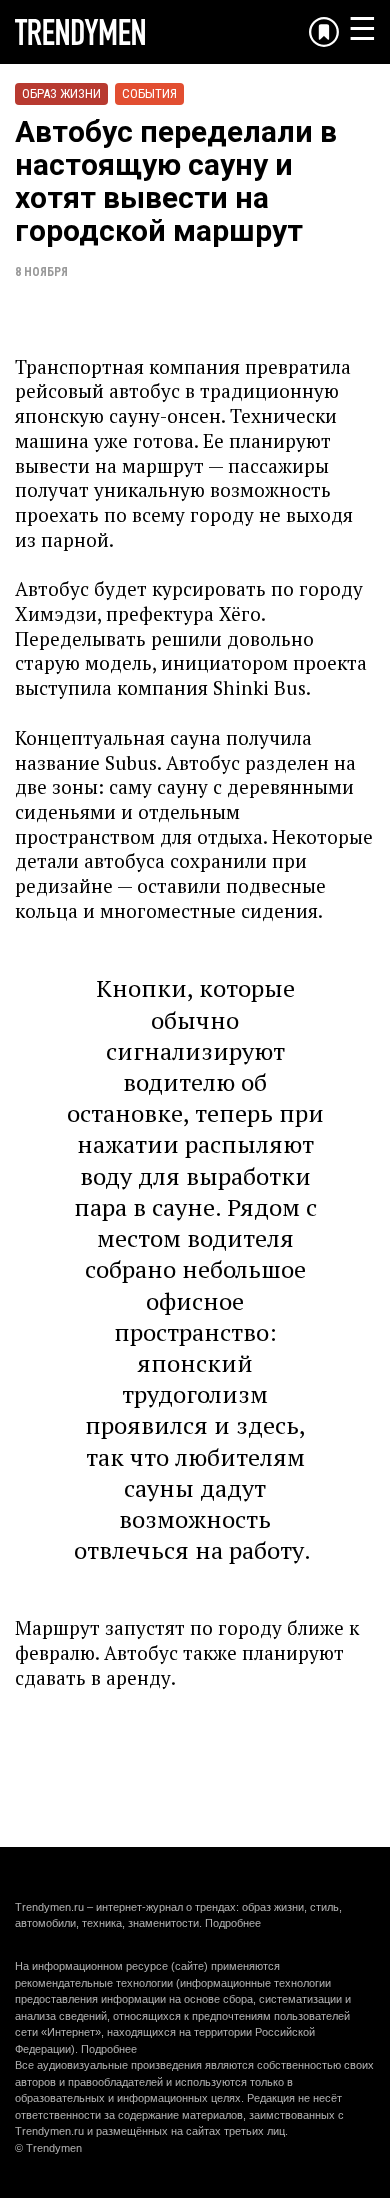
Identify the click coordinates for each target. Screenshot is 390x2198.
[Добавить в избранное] (324, 32)
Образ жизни (61, 93)
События (149, 93)
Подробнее (233, 1923)
